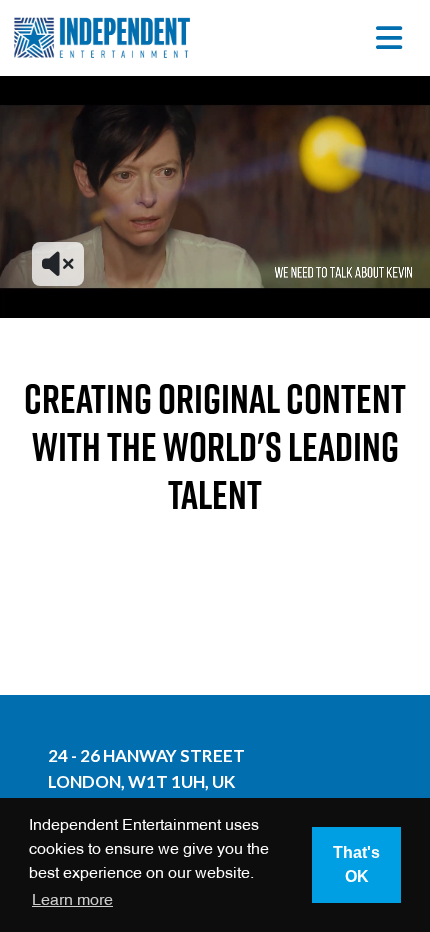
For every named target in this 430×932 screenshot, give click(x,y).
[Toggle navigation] (389, 38)
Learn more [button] (72, 901)
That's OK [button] (356, 864)
